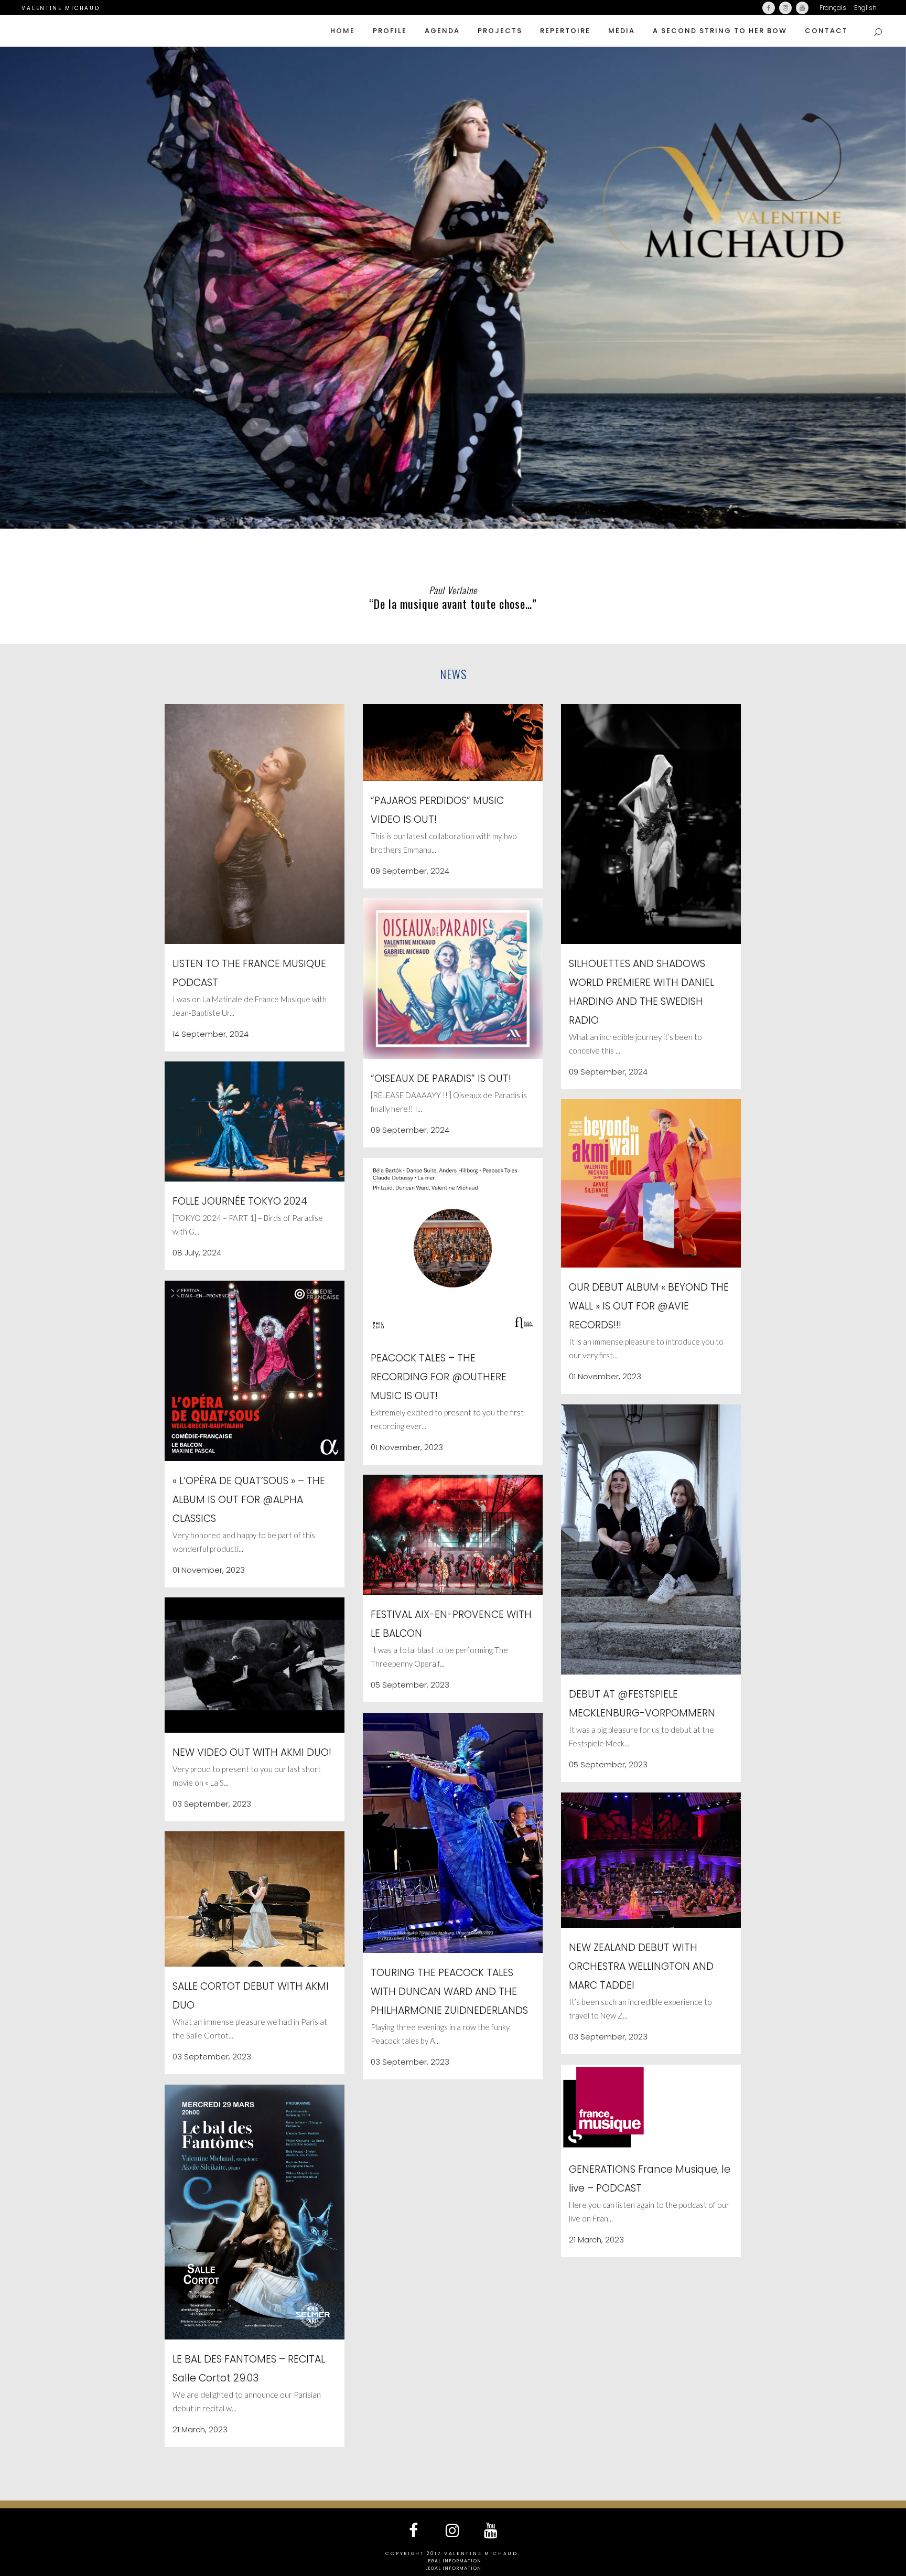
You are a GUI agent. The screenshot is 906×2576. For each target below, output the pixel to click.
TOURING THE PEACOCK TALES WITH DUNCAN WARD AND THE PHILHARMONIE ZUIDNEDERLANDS (449, 1992)
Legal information (453, 2561)
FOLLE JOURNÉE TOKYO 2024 (240, 1201)
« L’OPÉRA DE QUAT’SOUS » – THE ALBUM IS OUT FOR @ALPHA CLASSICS (249, 1500)
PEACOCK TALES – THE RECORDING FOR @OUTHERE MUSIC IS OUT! (439, 1377)
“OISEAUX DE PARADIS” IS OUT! (441, 1078)
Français (833, 8)
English (865, 8)
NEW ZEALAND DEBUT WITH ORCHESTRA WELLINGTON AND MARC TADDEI (641, 1966)
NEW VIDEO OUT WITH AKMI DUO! (252, 1752)
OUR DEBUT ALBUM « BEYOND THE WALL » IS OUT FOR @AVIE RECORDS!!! (649, 1306)
